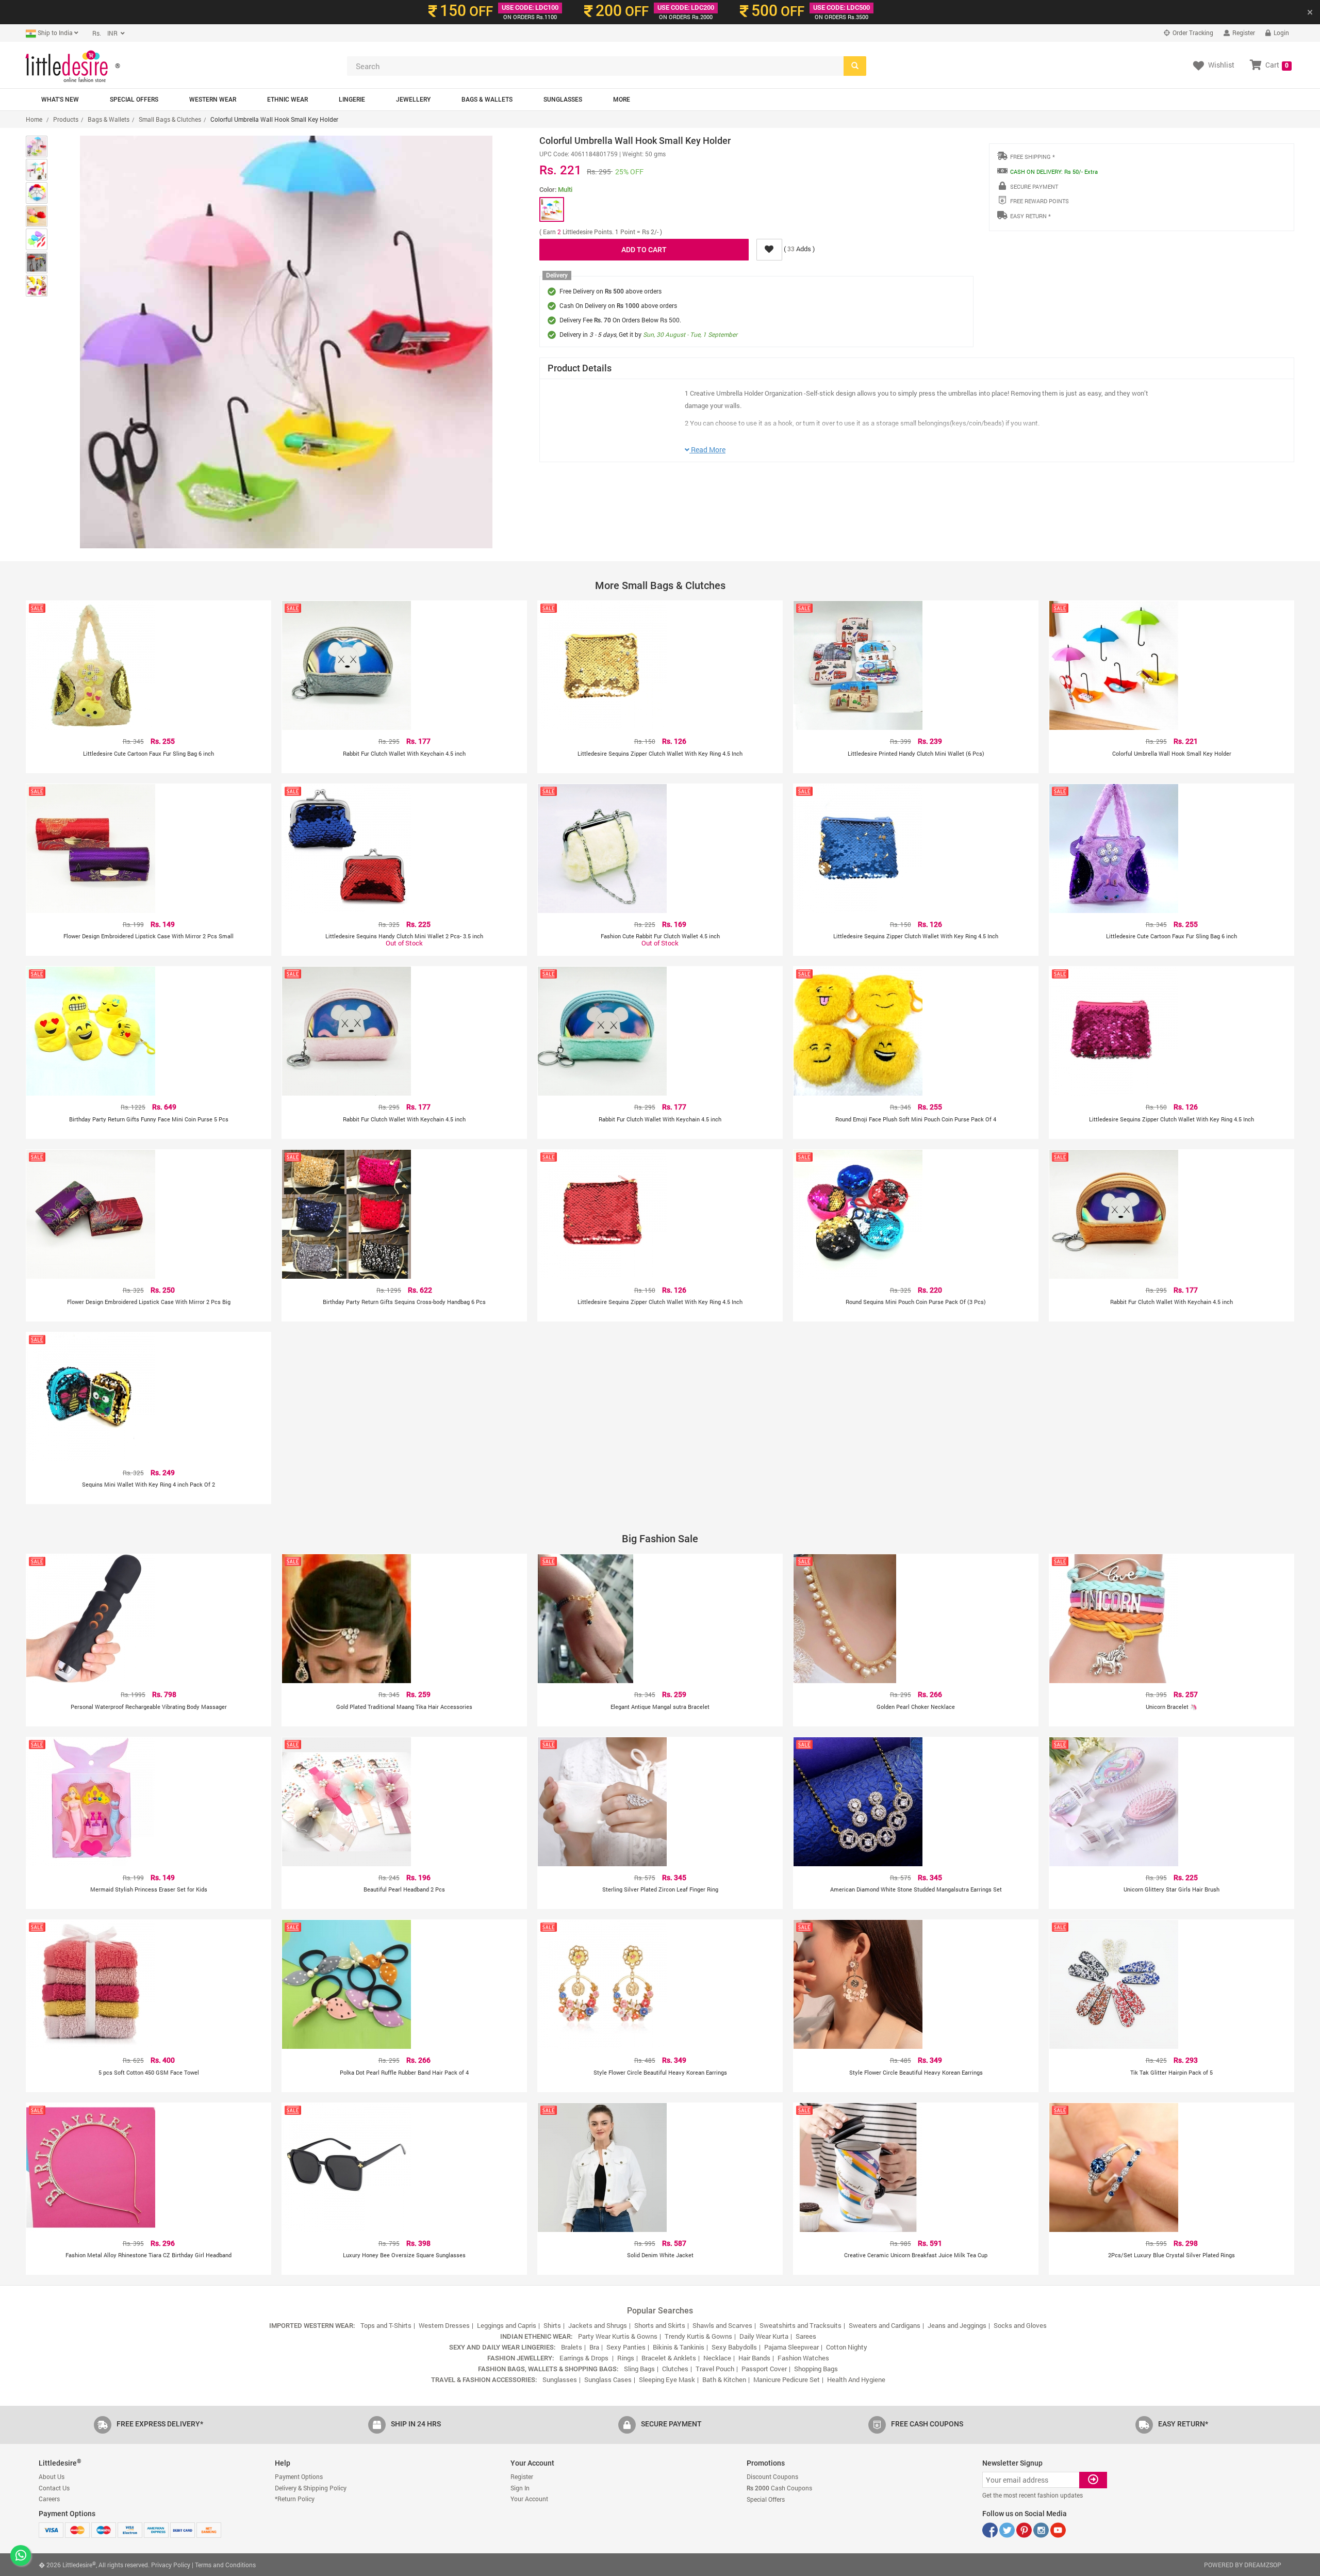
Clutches (675, 2369)
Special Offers (134, 100)
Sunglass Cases (608, 2379)
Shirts (552, 2325)
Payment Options (299, 2476)
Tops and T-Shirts (386, 2325)
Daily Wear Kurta (764, 2336)
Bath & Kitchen (724, 2379)
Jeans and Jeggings (957, 2325)
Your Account (529, 2499)
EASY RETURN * (1030, 216)
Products (66, 119)
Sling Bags (639, 2369)
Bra (594, 2347)
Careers (49, 2499)
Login (1281, 32)
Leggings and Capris (507, 2325)
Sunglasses (563, 100)
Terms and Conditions (225, 2565)
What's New (60, 100)
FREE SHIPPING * (1033, 157)
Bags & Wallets (487, 100)
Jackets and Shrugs (598, 2325)
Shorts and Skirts (660, 2325)
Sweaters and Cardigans (885, 2325)
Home (34, 119)
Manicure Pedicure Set (787, 2379)
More (622, 100)
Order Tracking (1192, 32)
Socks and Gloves (1020, 2325)
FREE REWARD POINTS (1039, 201)
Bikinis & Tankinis (679, 2347)
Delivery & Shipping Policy (311, 2488)
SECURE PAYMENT (1034, 186)
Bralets (572, 2347)
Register (1243, 32)
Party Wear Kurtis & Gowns (618, 2336)
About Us (52, 2476)
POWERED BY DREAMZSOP (1243, 2565)
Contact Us (54, 2488)
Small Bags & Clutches (170, 119)
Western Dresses (444, 2325)
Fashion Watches (803, 2358)
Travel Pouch (715, 2369)
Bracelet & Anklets (669, 2358)
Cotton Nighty (847, 2347)
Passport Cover (764, 2369)
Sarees (806, 2336)
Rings (626, 2358)
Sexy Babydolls (734, 2347)
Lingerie (352, 100)
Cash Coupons (779, 2488)
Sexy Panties (626, 2347)
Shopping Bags (816, 2369)
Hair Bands (754, 2358)
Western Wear (213, 100)
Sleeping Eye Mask (667, 2379)
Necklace (717, 2358)
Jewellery (413, 100)
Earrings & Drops (585, 2358)
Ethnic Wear (287, 100)
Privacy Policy (171, 2565)
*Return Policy (295, 2499)
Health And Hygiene (856, 2379)
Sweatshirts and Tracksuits (801, 2325)
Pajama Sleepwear (791, 2347)
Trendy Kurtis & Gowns (698, 2336)
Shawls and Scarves (722, 2325)
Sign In (520, 2488)
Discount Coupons (772, 2476)
